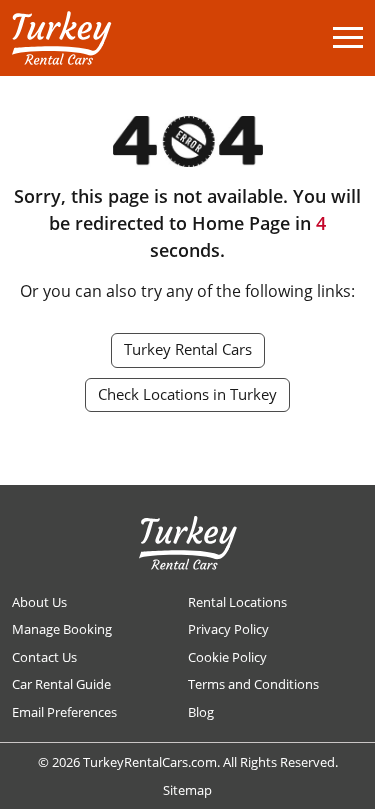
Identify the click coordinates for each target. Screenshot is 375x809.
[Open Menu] (348, 37)
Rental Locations (237, 602)
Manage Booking (62, 629)
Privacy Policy (228, 629)
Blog (201, 712)
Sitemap (187, 790)
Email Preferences (64, 712)
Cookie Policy (227, 657)
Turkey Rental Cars (188, 349)
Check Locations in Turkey (187, 394)
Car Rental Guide (61, 684)
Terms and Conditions (253, 684)
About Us (39, 602)
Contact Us (44, 657)
